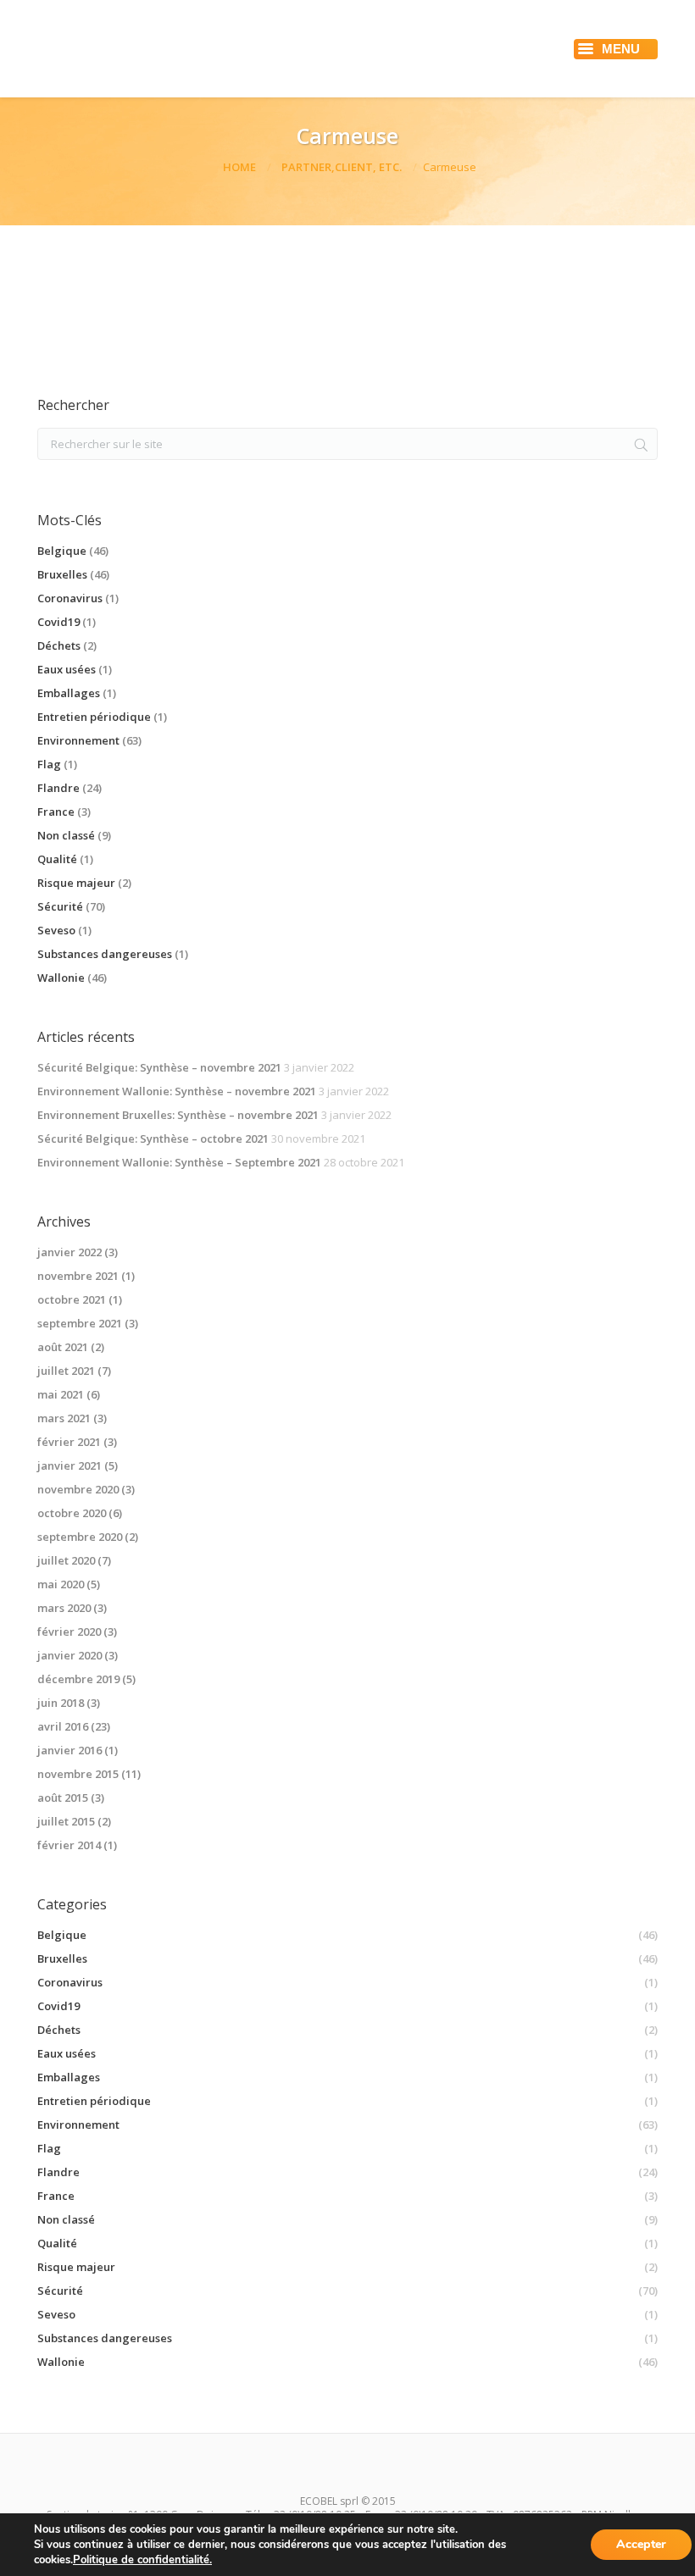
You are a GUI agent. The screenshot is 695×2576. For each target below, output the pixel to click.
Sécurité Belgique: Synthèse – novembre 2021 (159, 1067)
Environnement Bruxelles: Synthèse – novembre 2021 (178, 1115)
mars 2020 (64, 1608)
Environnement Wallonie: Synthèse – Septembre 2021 (179, 1162)
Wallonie (61, 978)
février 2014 (69, 1845)
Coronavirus (70, 598)
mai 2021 (61, 1394)
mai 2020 (61, 1584)
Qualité (57, 859)
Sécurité (60, 906)
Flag (49, 764)
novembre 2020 (78, 1489)
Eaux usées (67, 669)
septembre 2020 (80, 1537)
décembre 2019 (78, 1679)
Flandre (58, 788)
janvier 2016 (69, 1750)
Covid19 (58, 622)
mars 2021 (64, 1418)
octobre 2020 (72, 1513)
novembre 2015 (78, 1774)
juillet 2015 (66, 1821)
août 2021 (63, 1347)
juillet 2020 (66, 1560)
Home (239, 167)
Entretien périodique (94, 717)
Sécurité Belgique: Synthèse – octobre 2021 (153, 1138)
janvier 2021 (69, 1465)
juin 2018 (61, 1703)
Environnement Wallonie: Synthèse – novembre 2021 (177, 1091)
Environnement (78, 740)
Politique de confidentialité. (142, 2560)
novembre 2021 (78, 1276)
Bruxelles (62, 574)
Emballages (69, 693)
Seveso (56, 930)
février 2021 (69, 1442)
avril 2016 (63, 1726)
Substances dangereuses (105, 954)
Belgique (62, 551)
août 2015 (63, 1798)
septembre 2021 (80, 1323)
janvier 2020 (69, 1655)
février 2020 (69, 1631)
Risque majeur (76, 883)
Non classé (66, 835)
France (56, 812)
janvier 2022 (69, 1252)
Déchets (59, 645)
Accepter (641, 2544)
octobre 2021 (72, 1299)
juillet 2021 (66, 1371)
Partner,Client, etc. (342, 167)
